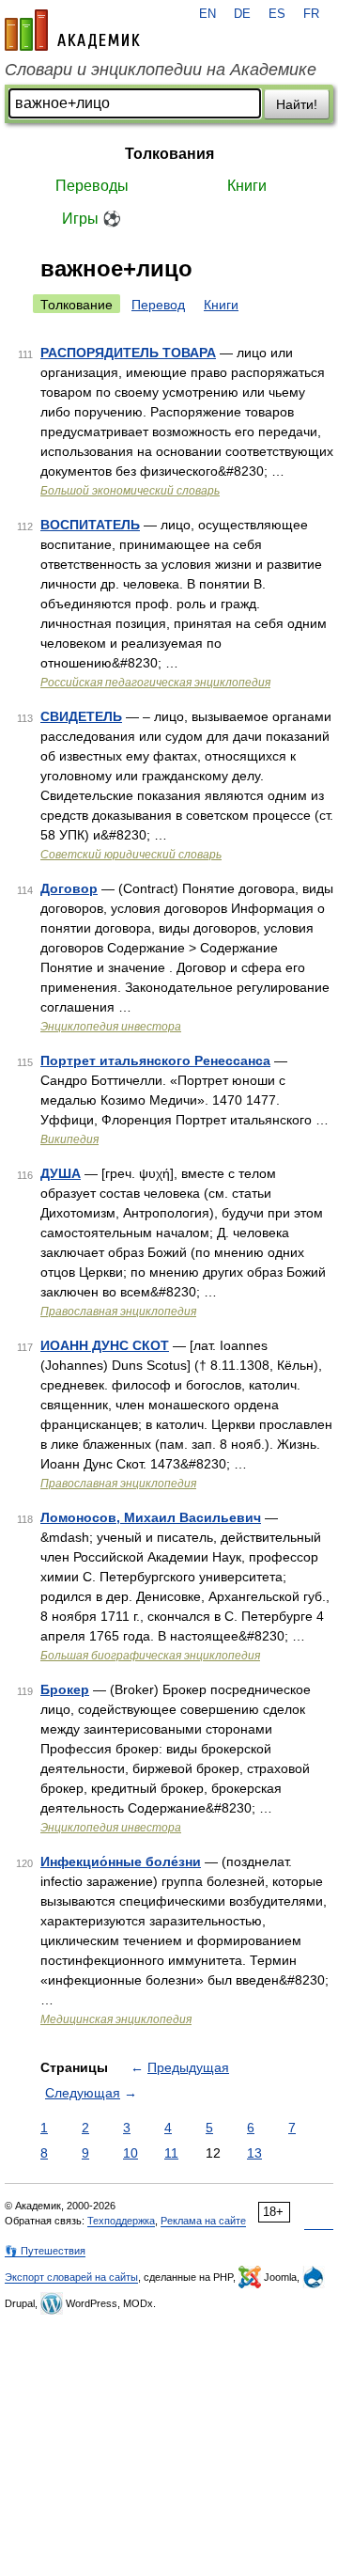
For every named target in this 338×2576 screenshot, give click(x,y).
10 (131, 2153)
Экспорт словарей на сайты (71, 2277)
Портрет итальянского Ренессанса (155, 1060)
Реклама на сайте (203, 2221)
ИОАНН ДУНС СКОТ (105, 1345)
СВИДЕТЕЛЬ (81, 716)
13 (254, 2153)
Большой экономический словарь (130, 491)
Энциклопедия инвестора (111, 1027)
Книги (247, 186)
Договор (69, 888)
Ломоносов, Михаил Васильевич (151, 1517)
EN (207, 14)
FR (311, 14)
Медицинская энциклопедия (116, 2019)
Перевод (158, 305)
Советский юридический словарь (131, 855)
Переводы (92, 186)
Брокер (65, 1689)
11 (171, 2153)
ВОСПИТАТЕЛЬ (90, 525)
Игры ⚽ (92, 219)
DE (242, 14)
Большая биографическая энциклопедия (150, 1656)
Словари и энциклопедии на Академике (161, 70)
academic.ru (72, 30)
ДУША (61, 1173)
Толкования (169, 154)
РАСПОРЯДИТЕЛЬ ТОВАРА (128, 353)
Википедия (69, 1139)
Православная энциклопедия (118, 1312)
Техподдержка (121, 2221)
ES (277, 14)
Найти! (297, 104)
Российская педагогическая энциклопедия (155, 683)
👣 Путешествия (45, 2251)
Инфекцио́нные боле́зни (121, 1861)
